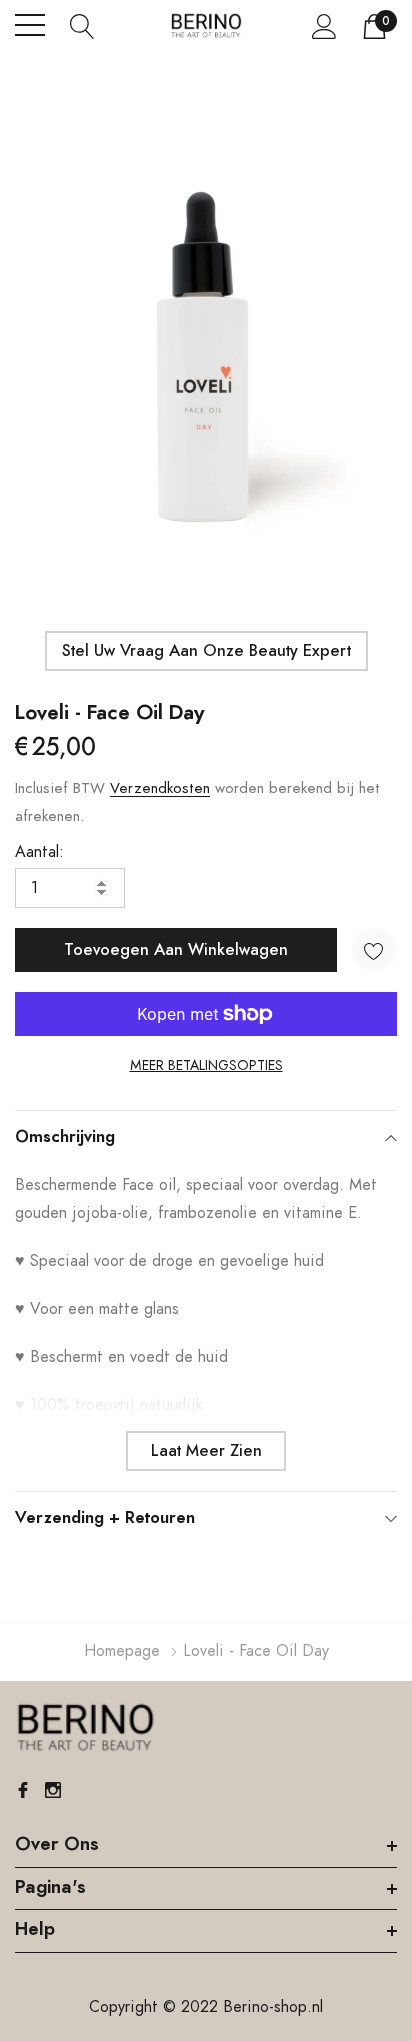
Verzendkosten (160, 788)
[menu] (30, 25)
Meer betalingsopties (206, 1066)
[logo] (206, 25)
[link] (85, 1728)
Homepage (122, 1651)
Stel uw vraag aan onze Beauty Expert (206, 651)
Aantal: (39, 852)
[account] (324, 26)
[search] (82, 25)
